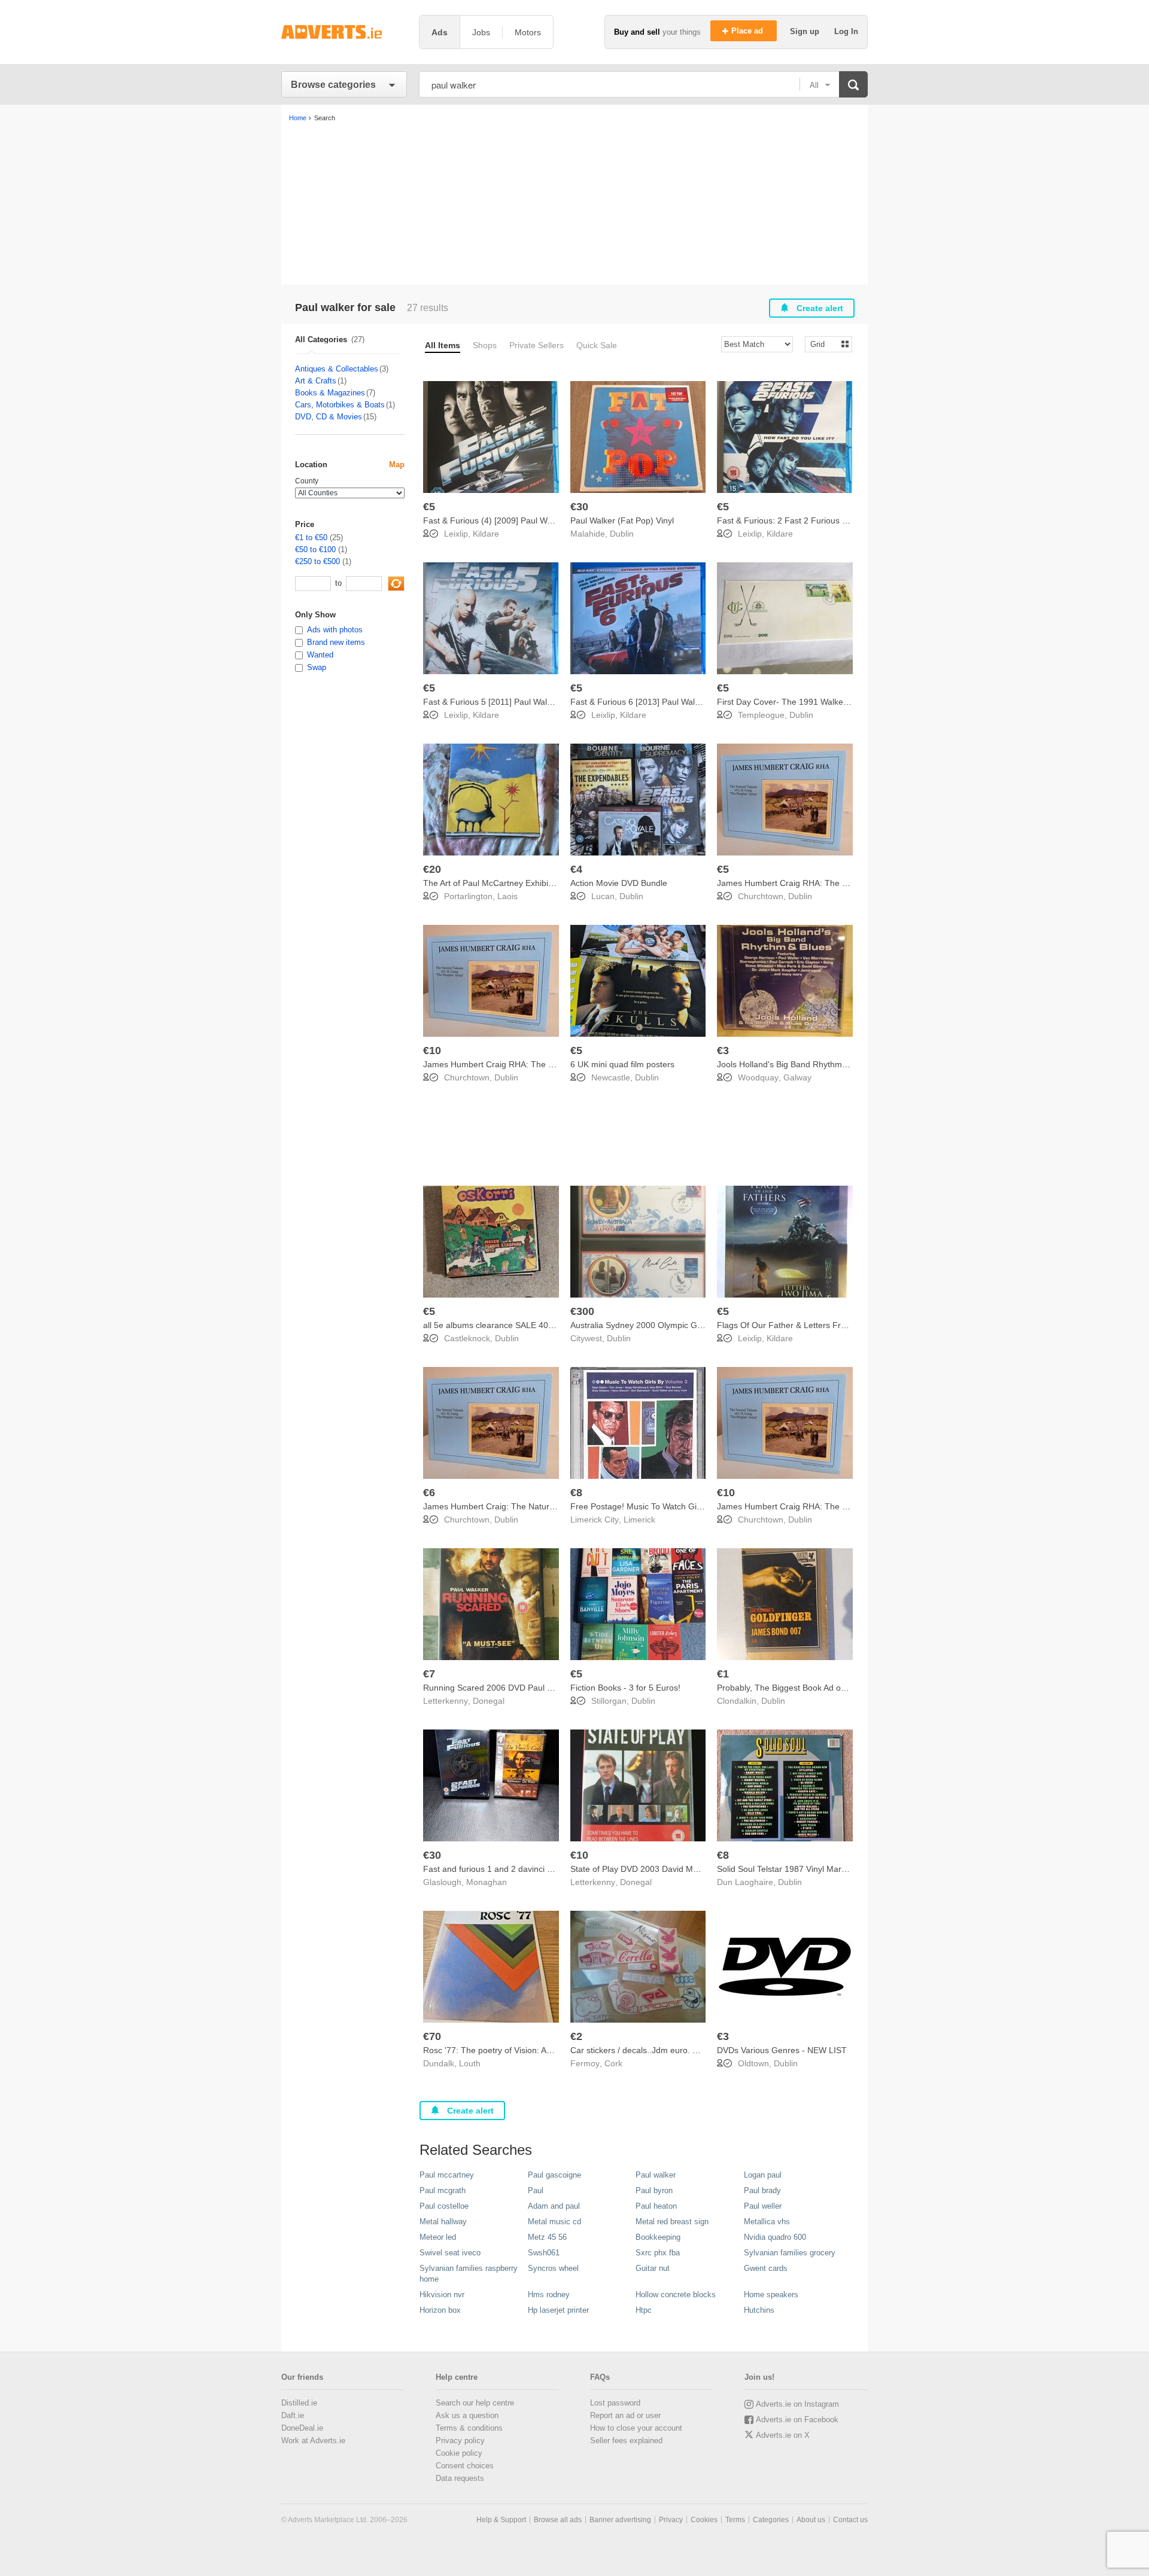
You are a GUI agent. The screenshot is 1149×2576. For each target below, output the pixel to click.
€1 (723, 1674)
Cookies (704, 2520)
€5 (429, 507)
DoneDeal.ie (302, 2428)
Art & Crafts (316, 381)
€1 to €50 (311, 538)
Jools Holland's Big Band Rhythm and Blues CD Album (820, 1064)
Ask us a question (467, 2415)
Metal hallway (443, 2222)
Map (397, 465)
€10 (432, 1051)
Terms (735, 2520)
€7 (429, 1674)
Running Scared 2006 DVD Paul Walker (498, 1688)
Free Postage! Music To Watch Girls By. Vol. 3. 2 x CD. (673, 1506)
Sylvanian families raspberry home (469, 2274)
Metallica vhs (767, 2222)
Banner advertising (620, 2520)
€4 (576, 869)
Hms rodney (549, 2295)
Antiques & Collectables (337, 369)
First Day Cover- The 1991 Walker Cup (791, 702)
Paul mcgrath (443, 2190)
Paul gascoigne (554, 2175)
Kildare (486, 534)
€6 (429, 1493)
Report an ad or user (625, 2415)
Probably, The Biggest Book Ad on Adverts (797, 1688)
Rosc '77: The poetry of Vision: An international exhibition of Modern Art (558, 2050)
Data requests (460, 2478)
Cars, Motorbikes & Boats (340, 405)
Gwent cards (766, 2268)
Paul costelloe (444, 2206)
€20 (432, 869)
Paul (536, 2190)
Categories (771, 2520)
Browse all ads (558, 2520)
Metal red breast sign (672, 2222)
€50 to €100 (315, 549)
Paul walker (656, 2175)
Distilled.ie (299, 2403)
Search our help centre (475, 2403)
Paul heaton (656, 2206)
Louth (470, 2063)
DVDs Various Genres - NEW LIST (782, 2050)
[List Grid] (824, 344)
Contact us (850, 2520)
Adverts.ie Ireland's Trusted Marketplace (344, 32)
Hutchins (759, 2310)
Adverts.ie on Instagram (797, 2404)
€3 (723, 1051)
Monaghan (487, 1882)
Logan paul (763, 2175)
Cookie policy (459, 2453)
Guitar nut (653, 2268)
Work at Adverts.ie (313, 2440)
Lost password (615, 2403)
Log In (846, 31)
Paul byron (654, 2190)
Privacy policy (460, 2440)
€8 (576, 1493)
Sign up (806, 31)
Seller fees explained (626, 2440)
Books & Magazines (330, 393)
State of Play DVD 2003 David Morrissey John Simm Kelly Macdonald (701, 1869)
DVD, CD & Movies (329, 417)
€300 (582, 1311)
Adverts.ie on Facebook (797, 2420)
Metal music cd (554, 2222)
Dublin (622, 534)
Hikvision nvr (442, 2295)
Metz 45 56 (547, 2237)
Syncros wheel (553, 2268)
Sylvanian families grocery (790, 2253)
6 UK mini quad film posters (622, 1064)
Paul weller (763, 2206)
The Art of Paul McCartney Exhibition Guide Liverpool (524, 883)
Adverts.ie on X (783, 2435)
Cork (613, 2063)
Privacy (671, 2520)
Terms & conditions (469, 2428)
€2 (576, 2036)
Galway (797, 1077)
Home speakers (771, 2295)
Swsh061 (544, 2253)
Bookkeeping (658, 2237)
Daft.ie (293, 2415)
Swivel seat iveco (450, 2253)
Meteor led (438, 2237)
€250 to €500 (317, 561)
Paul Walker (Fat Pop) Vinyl (622, 520)
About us (811, 2520)
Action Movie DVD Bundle (619, 883)
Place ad (748, 31)
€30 (579, 507)
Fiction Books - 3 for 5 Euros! (625, 1688)
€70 (432, 2036)
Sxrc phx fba (658, 2253)
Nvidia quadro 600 (775, 2237)
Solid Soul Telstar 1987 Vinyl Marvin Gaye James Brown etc (830, 1869)
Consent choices (465, 2466)
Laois (507, 896)
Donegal (489, 1701)
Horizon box (440, 2310)
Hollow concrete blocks (676, 2295)
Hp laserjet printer (558, 2310)
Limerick (639, 1520)
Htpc (644, 2310)
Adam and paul (554, 2206)
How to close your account (636, 2428)
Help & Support (501, 2520)
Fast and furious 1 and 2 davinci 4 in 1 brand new (517, 1869)
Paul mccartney (447, 2175)
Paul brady (762, 2190)
